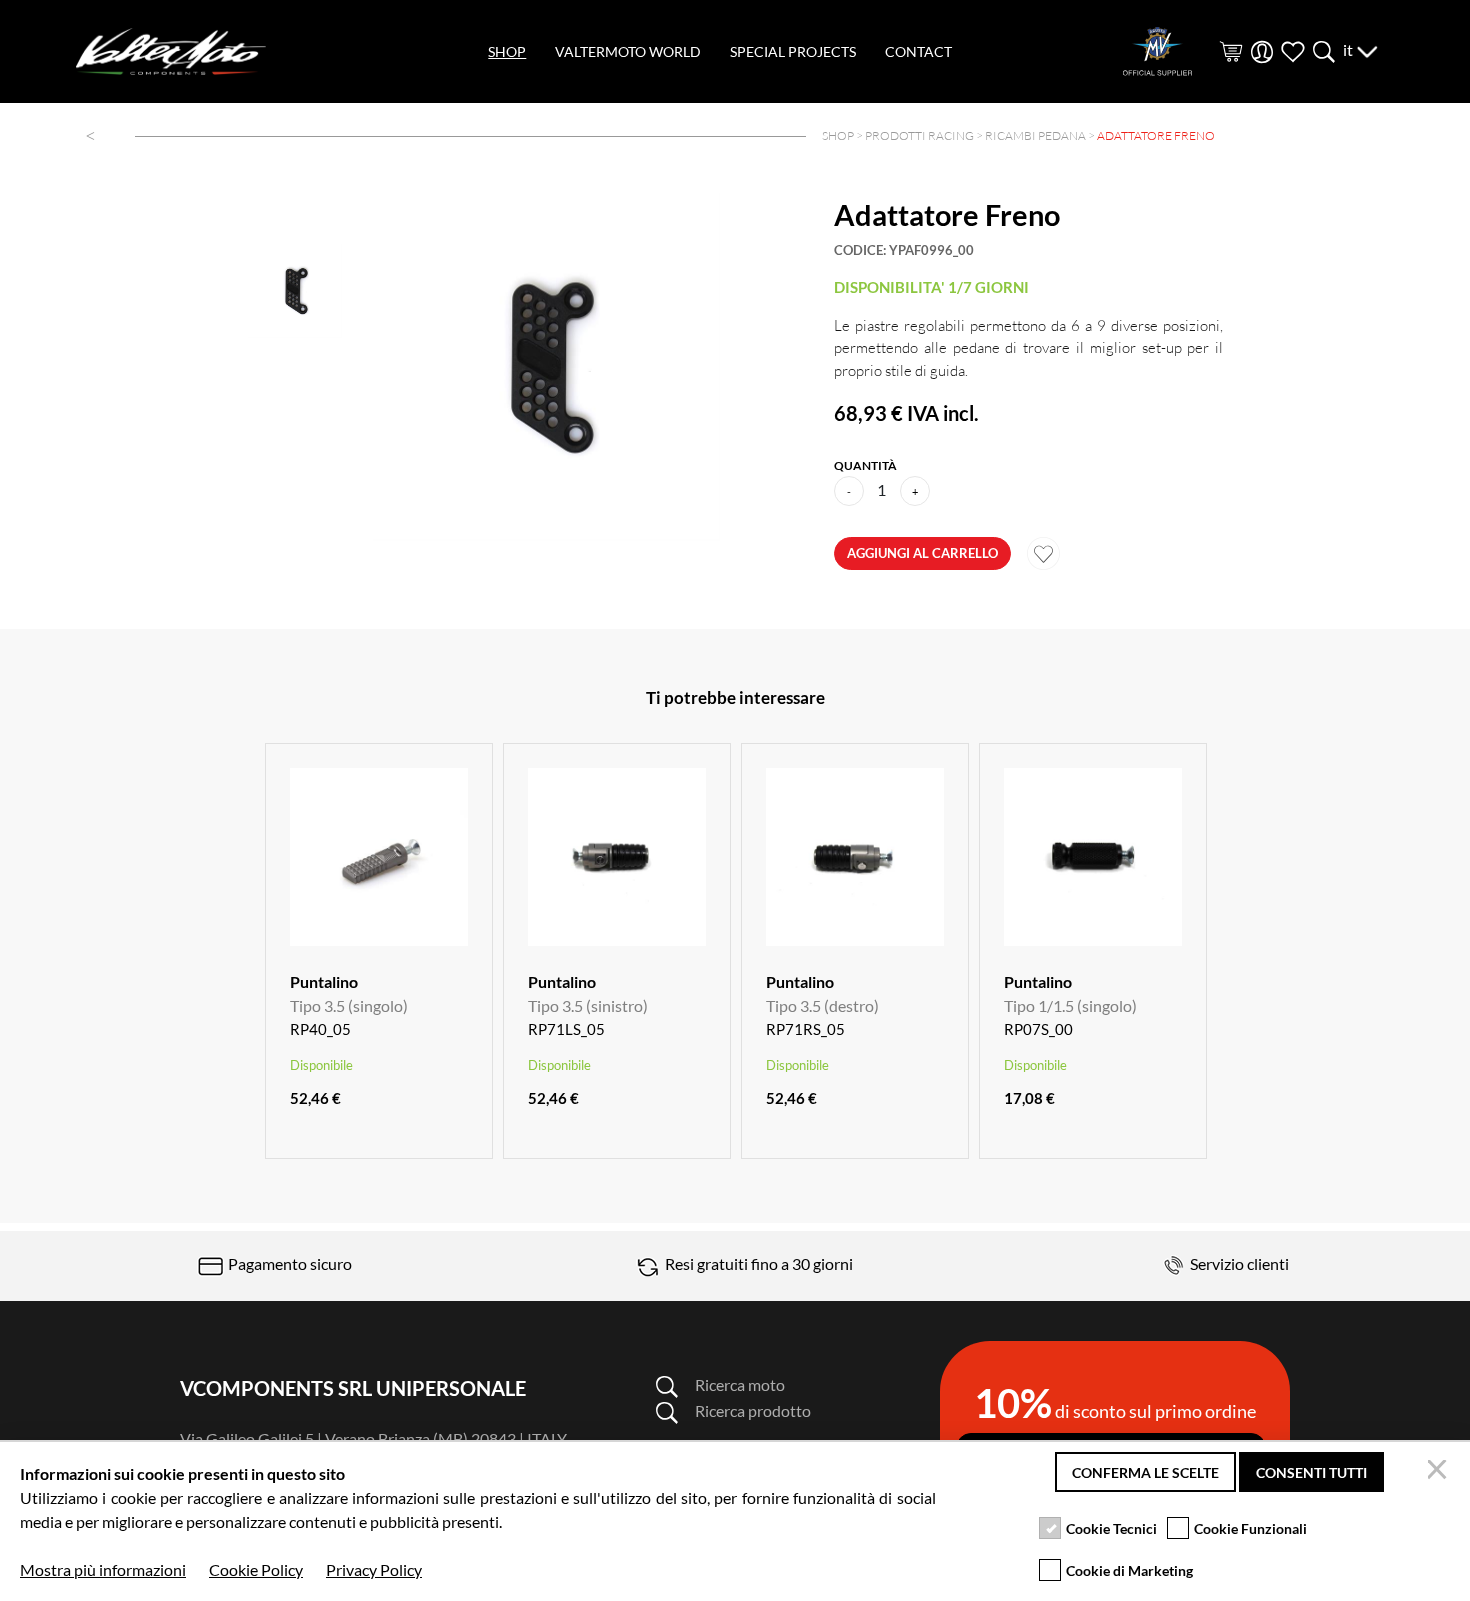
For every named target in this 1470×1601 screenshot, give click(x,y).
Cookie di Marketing (1129, 1570)
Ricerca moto (740, 1384)
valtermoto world (628, 51)
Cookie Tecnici (1111, 1528)
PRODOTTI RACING (919, 135)
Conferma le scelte (1145, 1472)
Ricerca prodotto (753, 1410)
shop (507, 51)
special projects (793, 51)
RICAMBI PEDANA (1035, 135)
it (1349, 49)
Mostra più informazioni (103, 1569)
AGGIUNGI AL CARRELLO (922, 553)
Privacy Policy (374, 1569)
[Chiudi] (1440, 1472)
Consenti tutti (1311, 1472)
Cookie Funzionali (1250, 1528)
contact (918, 51)
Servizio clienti (1238, 1263)
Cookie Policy (256, 1569)
